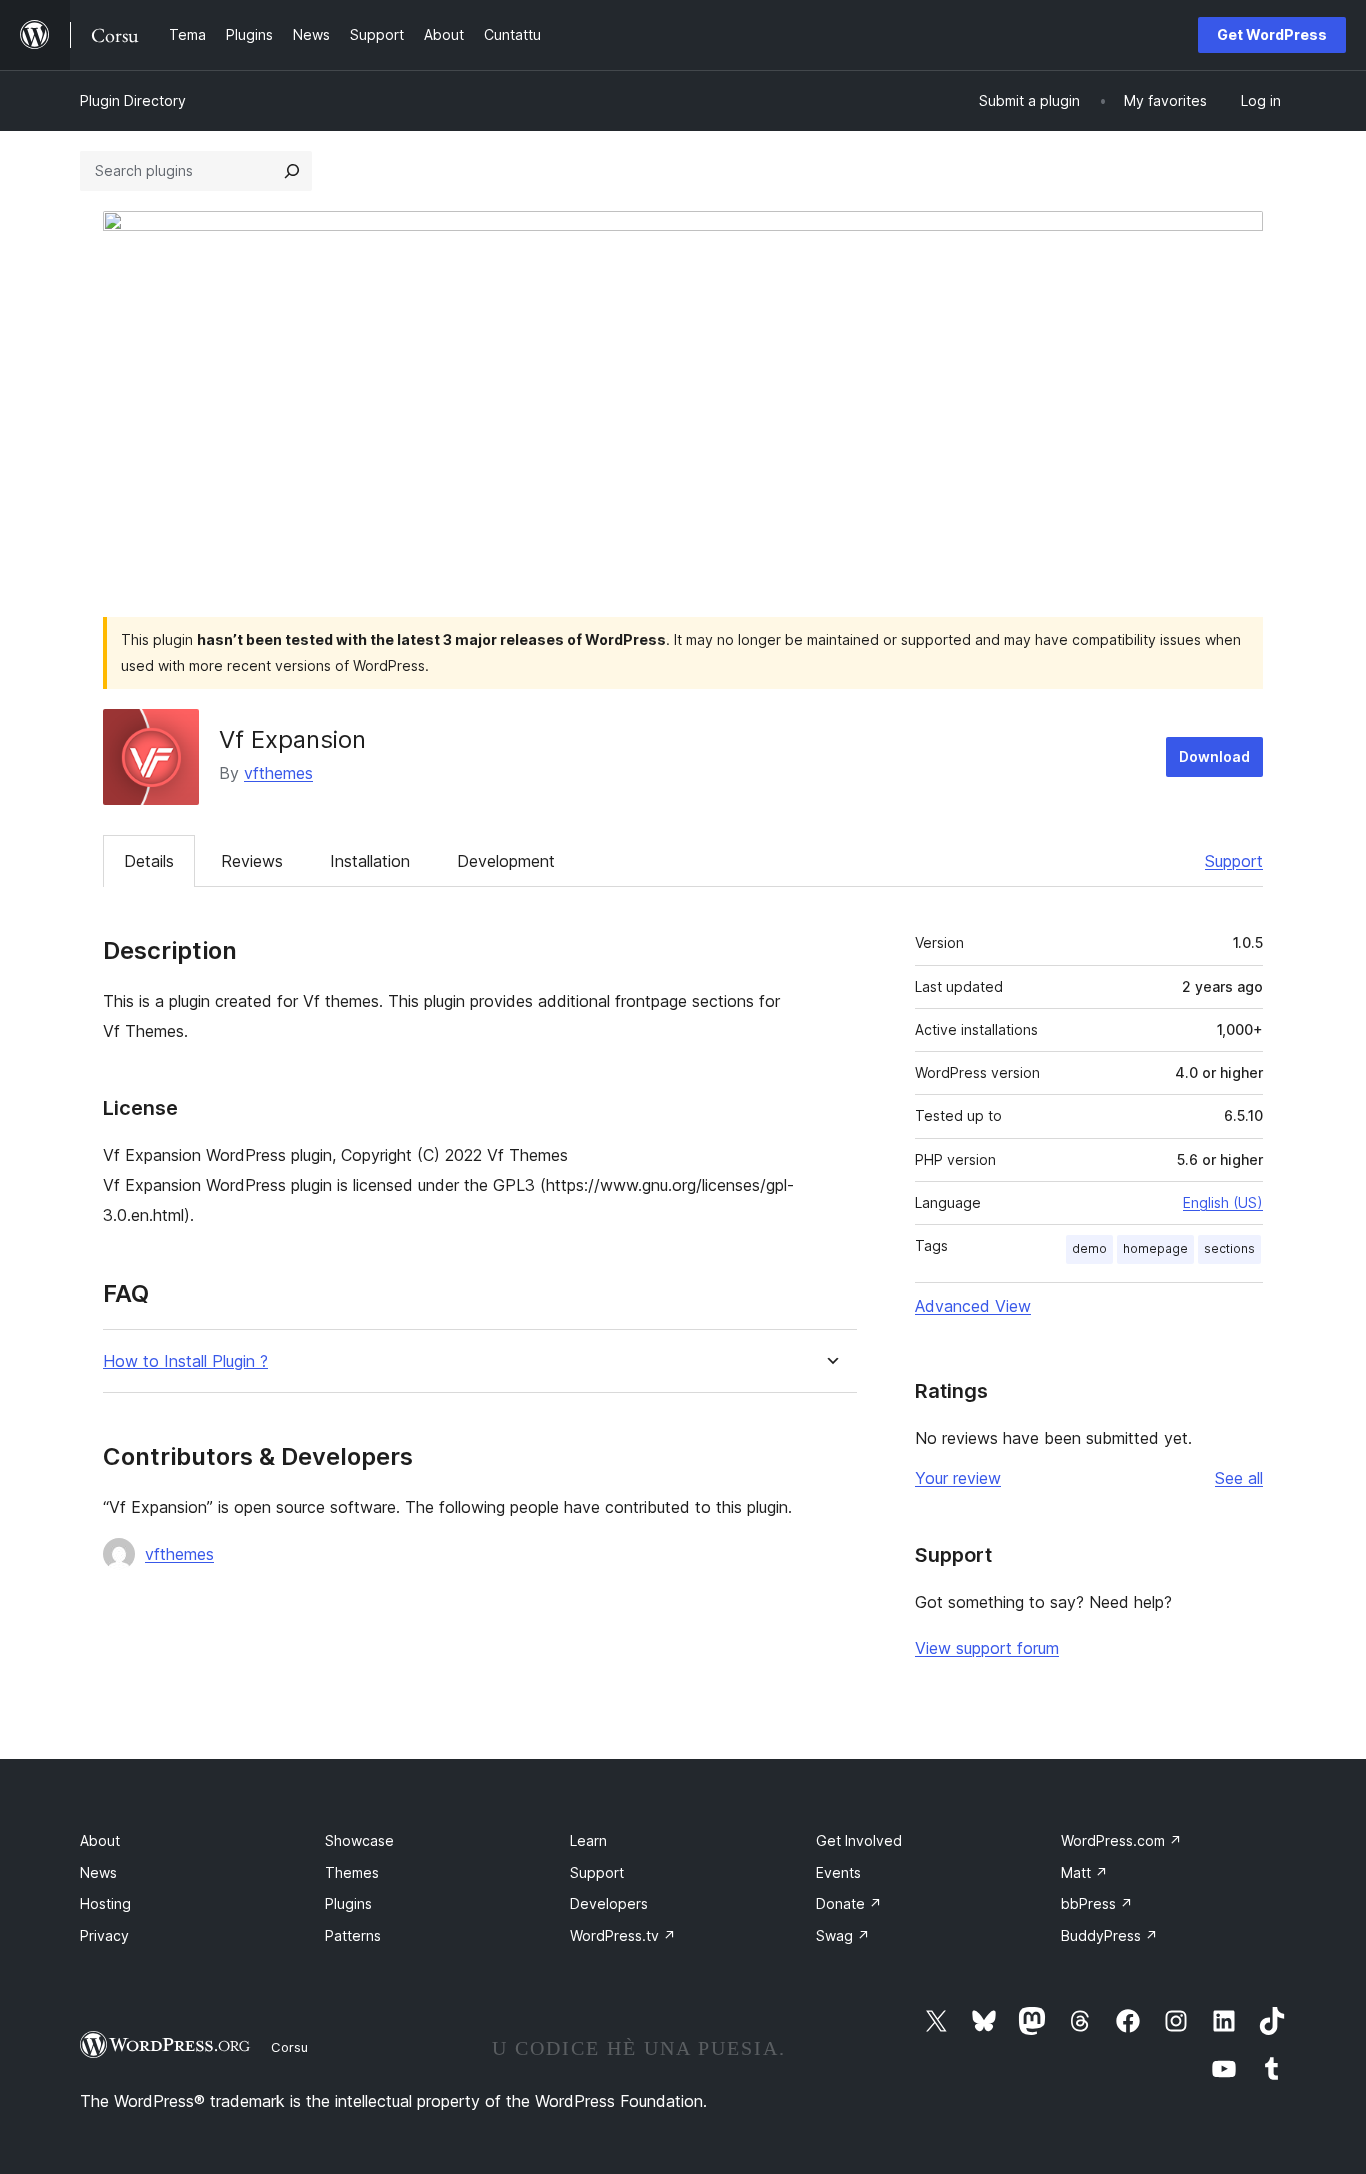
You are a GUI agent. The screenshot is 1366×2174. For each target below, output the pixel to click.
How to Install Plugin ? (185, 1361)
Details (149, 861)
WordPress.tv (623, 1935)
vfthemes (278, 773)
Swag (843, 1935)
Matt (1084, 1872)
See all (1239, 1478)
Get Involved (859, 1840)
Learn (588, 1840)
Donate (849, 1903)
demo (1089, 1248)
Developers (609, 1903)
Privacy (104, 1935)
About (100, 1840)
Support (1234, 861)
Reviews (252, 861)
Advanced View (973, 1306)
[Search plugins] (292, 171)
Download (1214, 756)
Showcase (359, 1840)
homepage (1155, 1248)
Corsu (289, 2047)
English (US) (1223, 1202)
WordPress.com (1121, 1840)
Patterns (353, 1935)
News (98, 1872)
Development (506, 861)
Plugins (348, 1903)
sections (1229, 1248)
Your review (958, 1478)
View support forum (987, 1648)
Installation (370, 861)
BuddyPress (1109, 1935)
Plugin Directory (133, 100)
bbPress (1097, 1903)
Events (838, 1872)
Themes (352, 1872)
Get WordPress (1272, 34)
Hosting (105, 1903)
